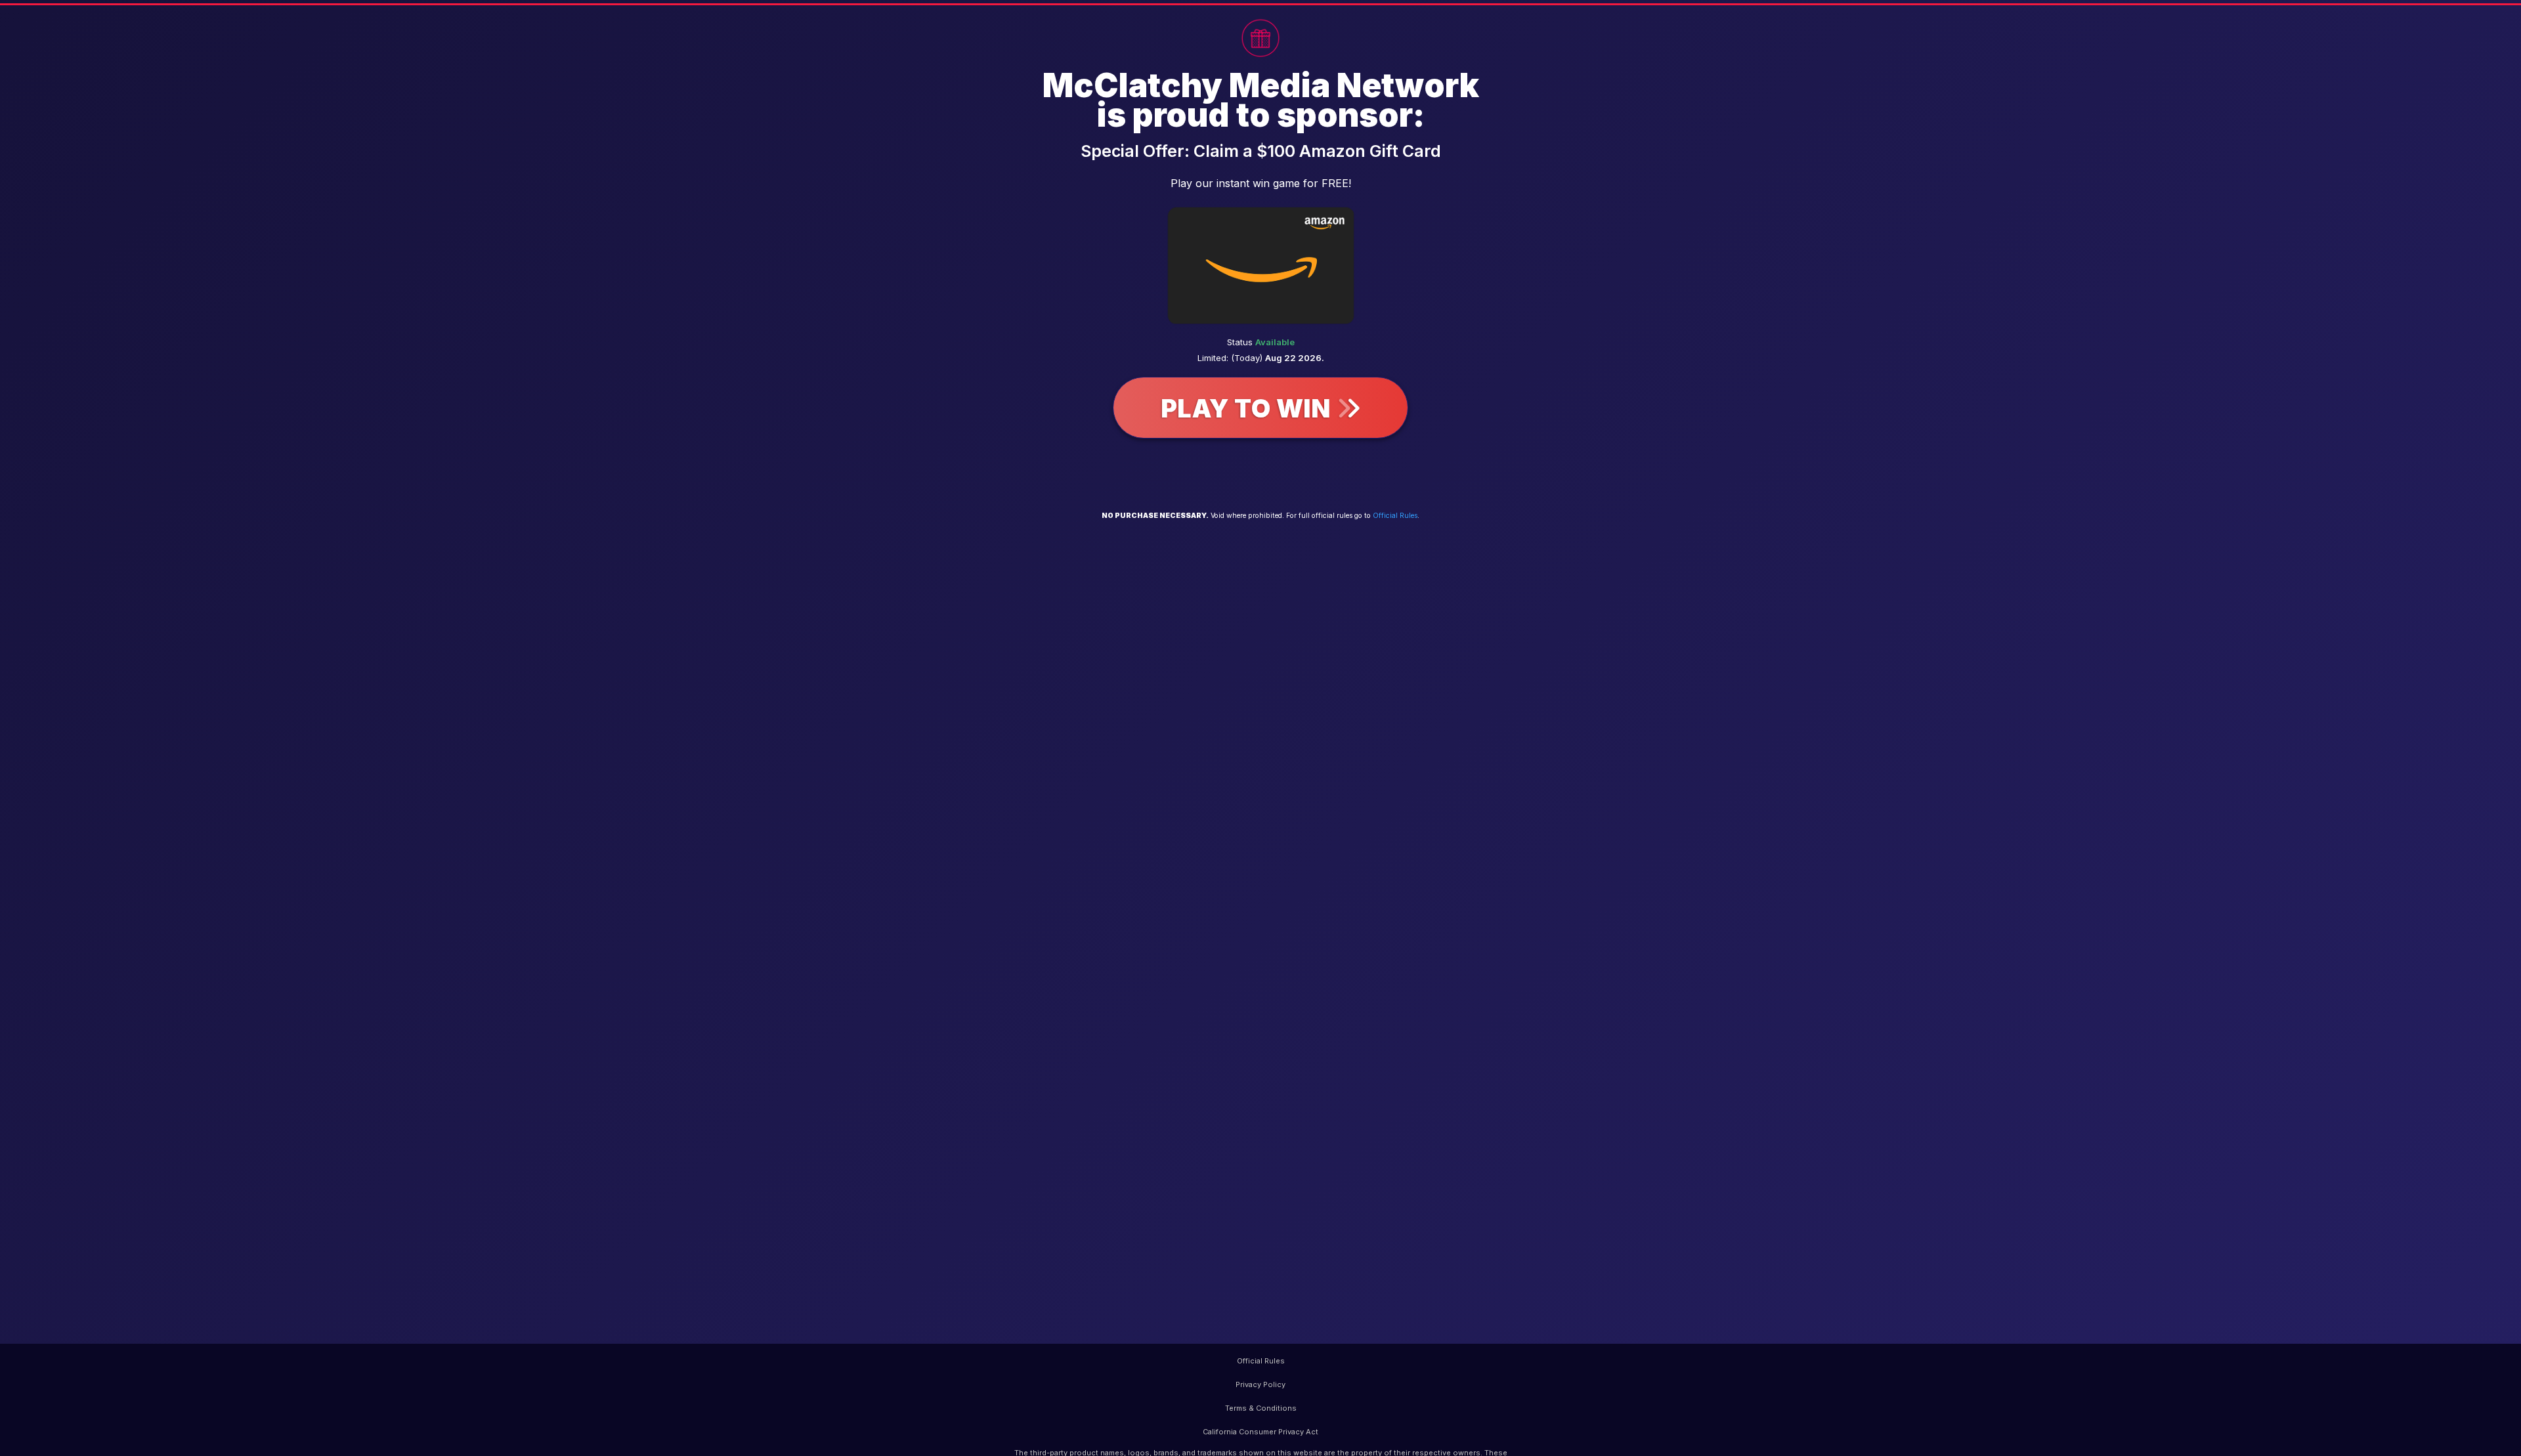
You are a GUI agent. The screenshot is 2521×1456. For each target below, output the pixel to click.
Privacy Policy (1260, 1384)
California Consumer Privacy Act (1260, 1432)
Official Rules (1395, 516)
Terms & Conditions (1261, 1408)
